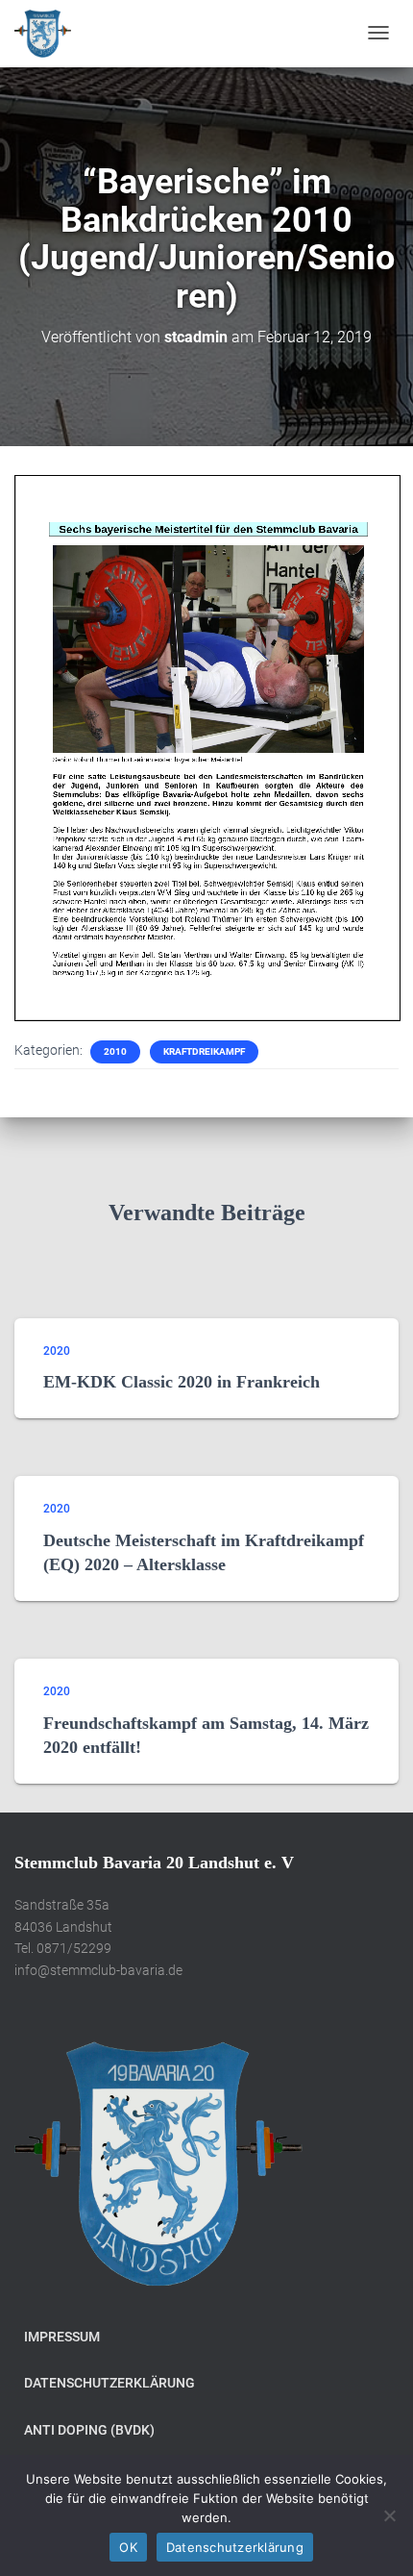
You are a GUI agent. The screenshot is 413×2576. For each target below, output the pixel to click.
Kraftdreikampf (204, 1051)
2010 (115, 1051)
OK (128, 2547)
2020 (57, 1351)
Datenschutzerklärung (109, 2383)
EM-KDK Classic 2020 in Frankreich (182, 1382)
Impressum (62, 2337)
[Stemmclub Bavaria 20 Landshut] (43, 34)
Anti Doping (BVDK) (89, 2430)
